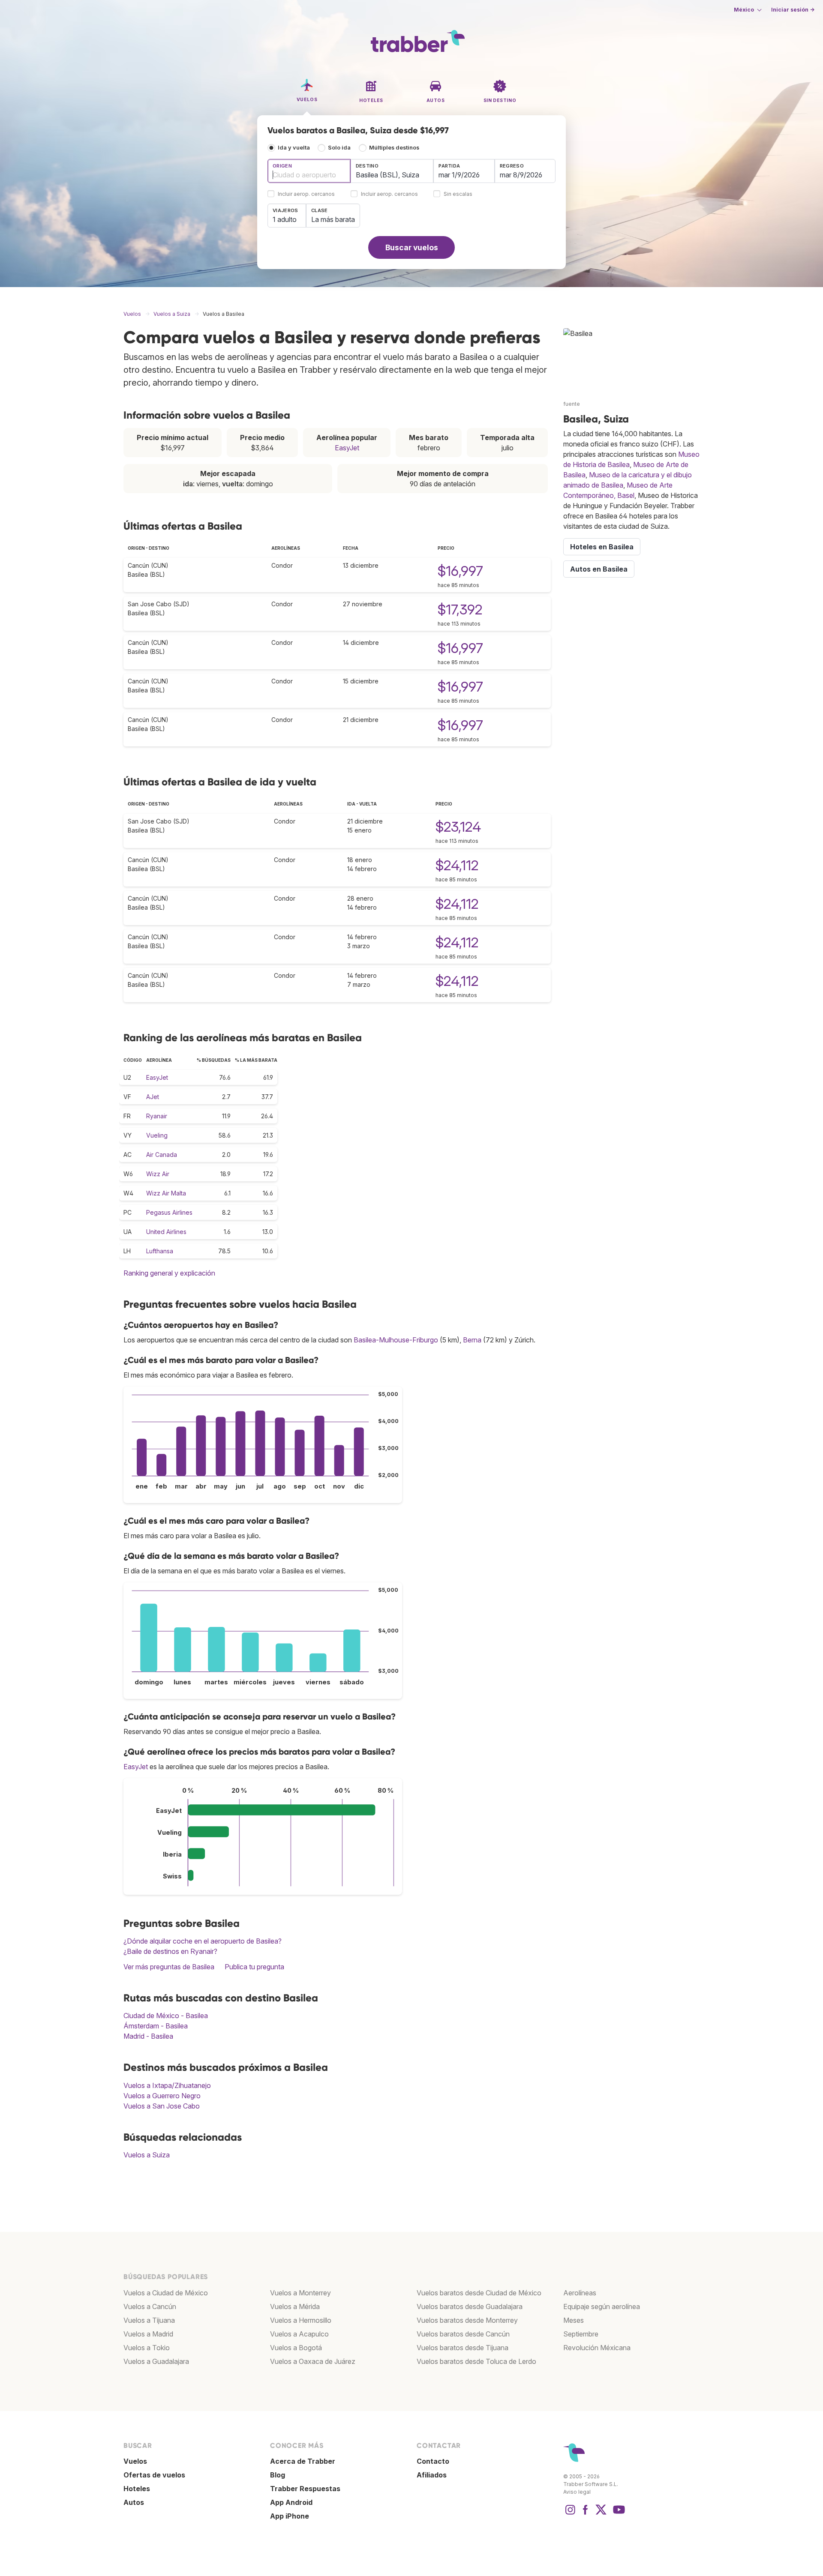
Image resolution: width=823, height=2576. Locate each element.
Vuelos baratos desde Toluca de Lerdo (476, 2361)
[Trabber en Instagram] (570, 2514)
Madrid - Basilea (148, 2036)
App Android (291, 2502)
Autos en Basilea (599, 569)
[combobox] (309, 171)
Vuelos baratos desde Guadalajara (470, 2306)
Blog (278, 2475)
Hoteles (137, 2489)
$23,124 (458, 827)
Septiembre (581, 2334)
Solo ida (339, 148)
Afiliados (432, 2475)
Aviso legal (577, 2492)
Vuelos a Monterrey (300, 2293)
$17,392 (460, 610)
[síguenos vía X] (601, 2514)
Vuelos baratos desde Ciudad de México (479, 2293)
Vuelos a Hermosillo (301, 2320)
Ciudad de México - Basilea (166, 2016)
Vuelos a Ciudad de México (166, 2293)
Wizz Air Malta (166, 1193)
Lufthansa (160, 1251)
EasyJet (347, 448)
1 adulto (285, 219)
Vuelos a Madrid (148, 2334)
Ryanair (157, 1116)
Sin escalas (458, 194)
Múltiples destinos (394, 148)
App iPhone (290, 2516)
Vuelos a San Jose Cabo (162, 2106)
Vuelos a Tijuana (149, 2320)
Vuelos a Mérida (295, 2306)
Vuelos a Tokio (147, 2348)
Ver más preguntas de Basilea (169, 1967)
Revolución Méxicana (597, 2348)
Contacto (433, 2461)
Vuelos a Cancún (150, 2306)
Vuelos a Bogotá (296, 2348)
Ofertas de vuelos (154, 2475)
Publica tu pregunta (254, 1967)
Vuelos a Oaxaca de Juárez (313, 2361)
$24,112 (457, 865)
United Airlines (166, 1232)
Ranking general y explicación (169, 1273)
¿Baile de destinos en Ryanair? (170, 1951)
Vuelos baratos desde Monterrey (467, 2320)
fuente (572, 404)
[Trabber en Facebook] (586, 2514)
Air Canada (162, 1155)
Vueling (157, 1135)
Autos (134, 2502)
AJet (153, 1097)
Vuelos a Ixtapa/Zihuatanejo (167, 2085)
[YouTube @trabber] (618, 2514)
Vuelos (135, 2461)
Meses (574, 2320)
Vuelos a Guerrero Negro (162, 2096)
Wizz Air (158, 1174)
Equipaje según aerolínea (602, 2306)
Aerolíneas (580, 2293)
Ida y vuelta (294, 148)
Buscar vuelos (412, 247)
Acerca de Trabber (303, 2461)
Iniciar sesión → (793, 10)
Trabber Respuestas (305, 2489)
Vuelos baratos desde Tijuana (463, 2348)
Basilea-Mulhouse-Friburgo (396, 1340)
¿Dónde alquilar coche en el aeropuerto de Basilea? (203, 1941)
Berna (472, 1340)
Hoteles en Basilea (602, 547)
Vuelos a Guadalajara (156, 2361)
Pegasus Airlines (169, 1212)
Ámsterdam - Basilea (156, 2026)
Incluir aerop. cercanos (306, 194)
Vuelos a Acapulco (299, 2334)
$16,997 (460, 571)
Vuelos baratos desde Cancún (463, 2334)
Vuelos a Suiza (147, 2155)
